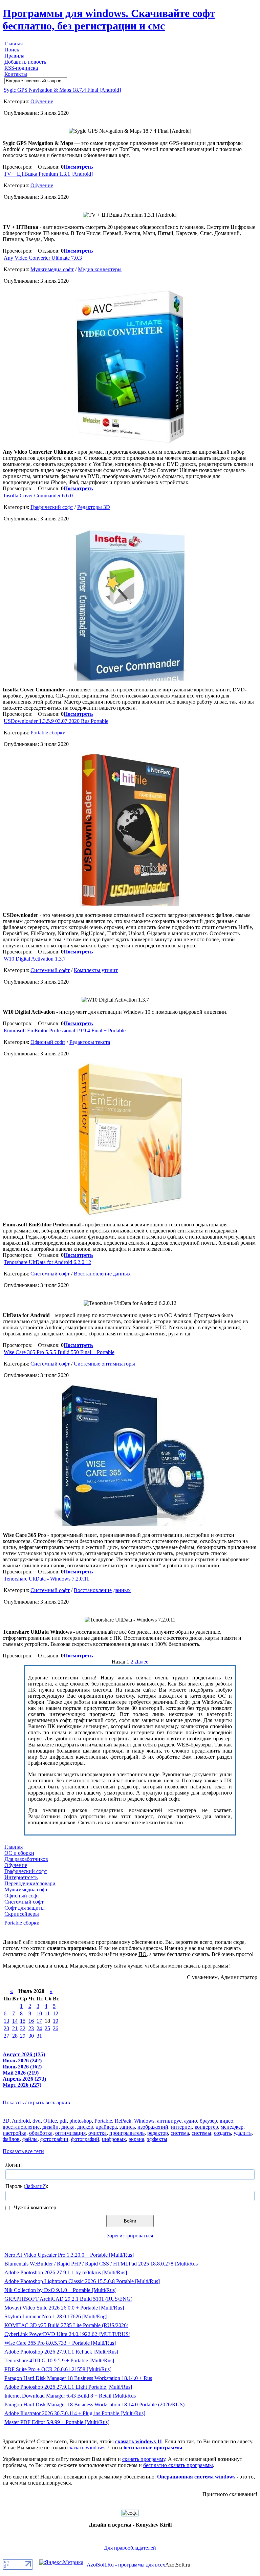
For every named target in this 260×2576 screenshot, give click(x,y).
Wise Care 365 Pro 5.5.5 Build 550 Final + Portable (59, 1352)
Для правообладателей (130, 2548)
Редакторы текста (90, 1042)
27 (6, 2036)
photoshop (81, 2121)
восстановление (21, 2127)
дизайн (50, 2127)
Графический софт (52, 507)
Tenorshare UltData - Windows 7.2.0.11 (46, 1579)
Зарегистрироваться (130, 2236)
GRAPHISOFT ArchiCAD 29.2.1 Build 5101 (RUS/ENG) (68, 2299)
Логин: (14, 2165)
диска (68, 2127)
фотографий (85, 2139)
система (180, 2133)
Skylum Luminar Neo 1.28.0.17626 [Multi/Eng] (56, 2316)
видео (226, 2121)
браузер (208, 2121)
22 (23, 2028)
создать (222, 2133)
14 (15, 2021)
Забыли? (35, 2186)
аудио (191, 2121)
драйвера (106, 2127)
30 (31, 2036)
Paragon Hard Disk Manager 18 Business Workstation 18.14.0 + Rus (78, 2378)
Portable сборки (48, 733)
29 (23, 2036)
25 (47, 2028)
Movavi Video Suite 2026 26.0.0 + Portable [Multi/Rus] (64, 2308)
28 (15, 2036)
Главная (14, 44)
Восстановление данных (102, 1274)
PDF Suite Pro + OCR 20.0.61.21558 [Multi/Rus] (58, 2369)
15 (23, 2021)
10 (39, 2013)
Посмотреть (78, 167)
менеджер (232, 2127)
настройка (15, 2133)
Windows (144, 2121)
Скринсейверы (22, 1914)
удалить (243, 2133)
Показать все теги (23, 2151)
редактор (158, 2133)
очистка (97, 2133)
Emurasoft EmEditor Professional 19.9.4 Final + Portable (65, 1031)
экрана (136, 2139)
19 (56, 2021)
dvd (37, 2121)
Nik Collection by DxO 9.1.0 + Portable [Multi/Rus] (60, 2290)
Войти (130, 2221)
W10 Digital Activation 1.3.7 (35, 959)
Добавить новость (25, 62)
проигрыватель (127, 2133)
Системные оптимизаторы (104, 1364)
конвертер (206, 2127)
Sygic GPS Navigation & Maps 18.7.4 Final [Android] (62, 90)
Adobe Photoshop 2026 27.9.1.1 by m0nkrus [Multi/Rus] (66, 2272)
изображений (153, 2127)
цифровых (114, 2139)
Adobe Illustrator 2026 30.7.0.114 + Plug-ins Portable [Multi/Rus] (75, 2413)
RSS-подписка (21, 68)
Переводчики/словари (30, 1883)
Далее (142, 1662)
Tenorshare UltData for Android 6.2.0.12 (47, 1262)
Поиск (12, 50)
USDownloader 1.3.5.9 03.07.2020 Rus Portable (56, 721)
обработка (41, 2133)
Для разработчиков (26, 1859)
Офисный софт (48, 1042)
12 (56, 2013)
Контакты (16, 74)
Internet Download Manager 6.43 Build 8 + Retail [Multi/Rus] (71, 2396)
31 (39, 2036)
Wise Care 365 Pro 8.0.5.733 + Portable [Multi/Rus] (60, 2343)
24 (39, 2028)
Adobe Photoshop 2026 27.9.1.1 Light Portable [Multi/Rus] (68, 2387)
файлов (11, 2139)
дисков (85, 2127)
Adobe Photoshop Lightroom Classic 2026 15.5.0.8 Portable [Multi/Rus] (82, 2281)
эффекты (157, 2139)
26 (56, 2028)
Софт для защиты (25, 1908)
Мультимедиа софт (52, 269)
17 (39, 2021)
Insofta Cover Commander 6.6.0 (38, 496)
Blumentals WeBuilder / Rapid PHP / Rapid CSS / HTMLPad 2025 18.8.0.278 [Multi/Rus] (102, 2264)
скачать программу (144, 2459)
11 (47, 2013)
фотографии (54, 2139)
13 (6, 2021)
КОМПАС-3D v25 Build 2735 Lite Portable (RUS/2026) (66, 2325)
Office (50, 2121)
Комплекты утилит (96, 970)
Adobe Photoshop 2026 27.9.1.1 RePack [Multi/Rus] (61, 2352)
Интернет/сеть (21, 1877)
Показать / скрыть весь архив (36, 2102)
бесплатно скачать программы (178, 2465)
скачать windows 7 (88, 2448)
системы (201, 2133)
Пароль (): (27, 2186)
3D (6, 2121)
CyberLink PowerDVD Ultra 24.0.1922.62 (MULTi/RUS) (67, 2334)
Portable (103, 2121)
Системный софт (50, 970)
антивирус (169, 2121)
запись (127, 2127)
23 (31, 2028)
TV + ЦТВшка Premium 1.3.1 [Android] (48, 174)
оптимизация (70, 2133)
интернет (181, 2127)
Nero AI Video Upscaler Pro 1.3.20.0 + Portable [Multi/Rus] (69, 2255)
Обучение (42, 101)
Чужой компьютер (34, 2207)
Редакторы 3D (94, 507)
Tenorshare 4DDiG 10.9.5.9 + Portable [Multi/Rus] (59, 2360)
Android (21, 2121)
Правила (14, 56)
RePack (123, 2121)
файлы (30, 2139)
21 (15, 2028)
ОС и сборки (19, 1853)
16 (31, 2021)
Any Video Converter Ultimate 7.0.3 (43, 258)
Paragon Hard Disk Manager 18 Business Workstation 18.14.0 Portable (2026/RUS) (94, 2405)
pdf (63, 2121)
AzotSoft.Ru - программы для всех (126, 2565)
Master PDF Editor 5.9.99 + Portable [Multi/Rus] (57, 2422)
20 (6, 2028)
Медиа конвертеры (100, 269)
